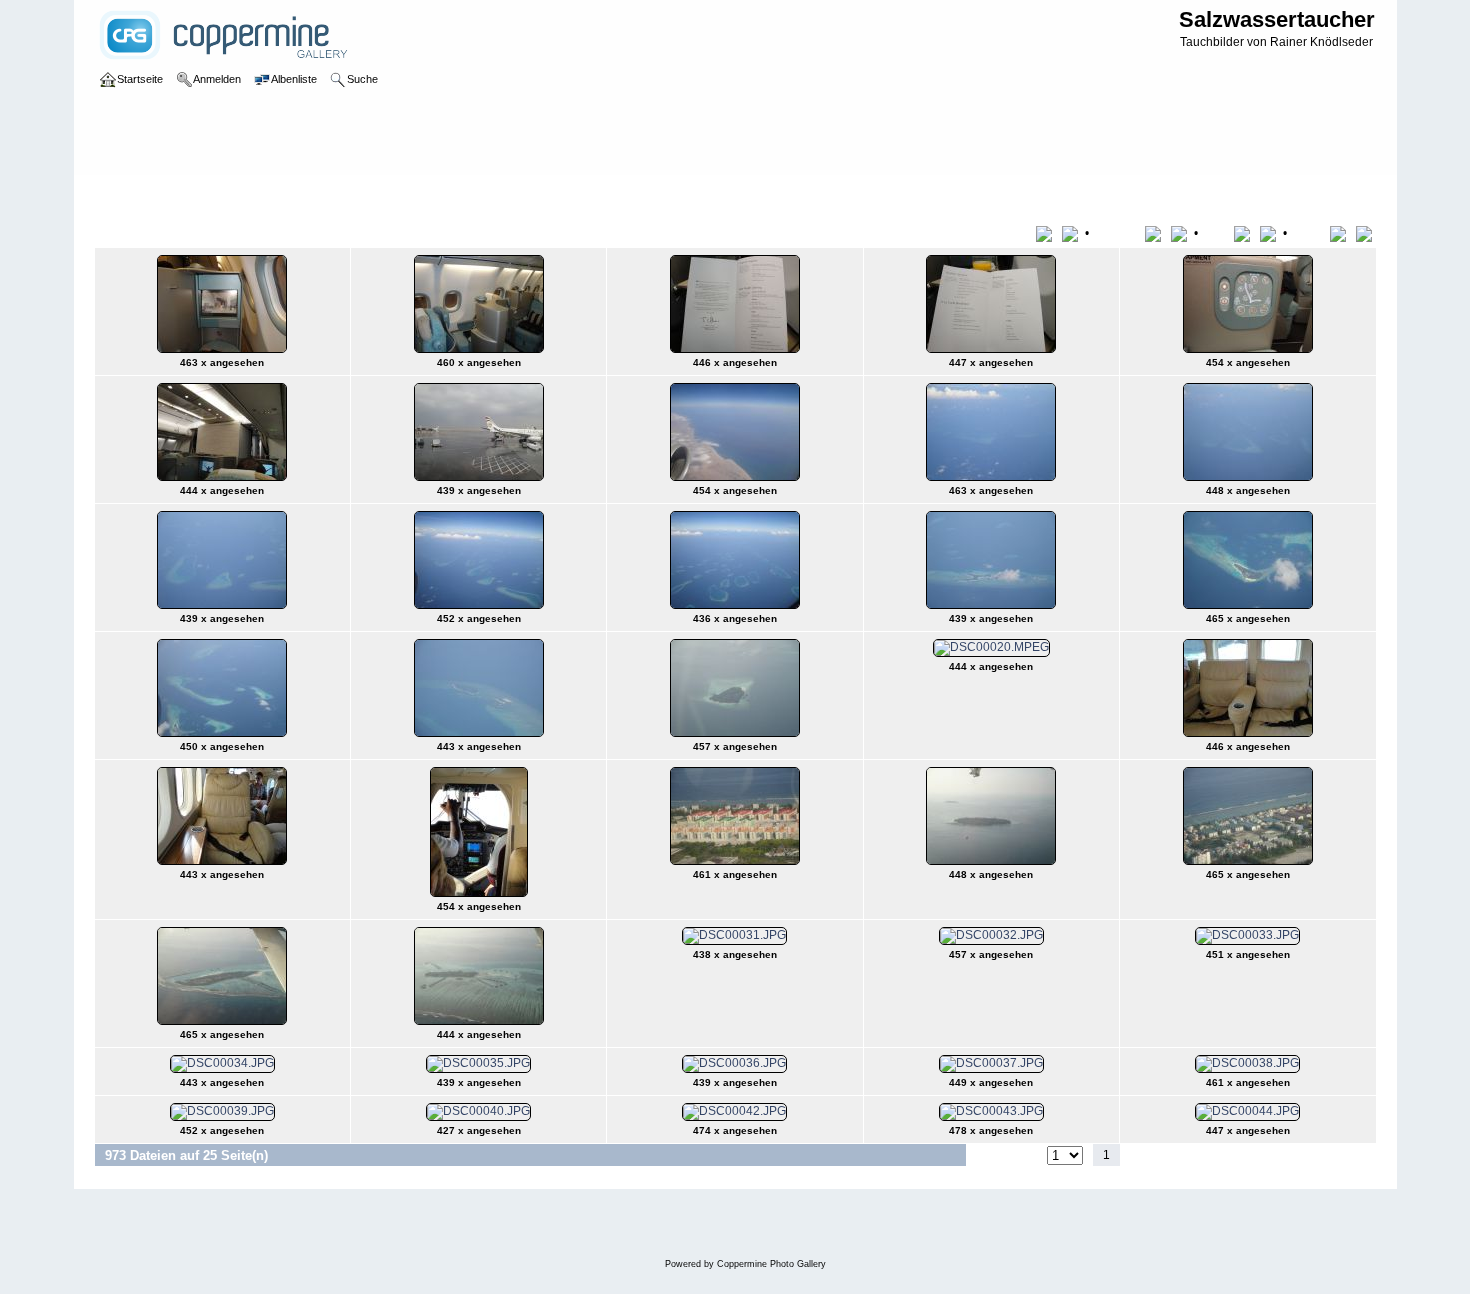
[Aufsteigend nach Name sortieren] (1156, 233)
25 (1328, 1155)
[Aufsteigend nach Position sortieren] (1341, 233)
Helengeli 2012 (356, 194)
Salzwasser (199, 194)
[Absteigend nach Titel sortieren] (1072, 233)
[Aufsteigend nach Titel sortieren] (1047, 233)
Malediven (272, 194)
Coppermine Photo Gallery (771, 1264)
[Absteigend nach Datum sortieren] (1270, 233)
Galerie (135, 194)
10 (1276, 1155)
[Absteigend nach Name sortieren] (1181, 233)
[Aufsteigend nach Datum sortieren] (1245, 233)
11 (1300, 1155)
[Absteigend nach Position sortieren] (1366, 233)
